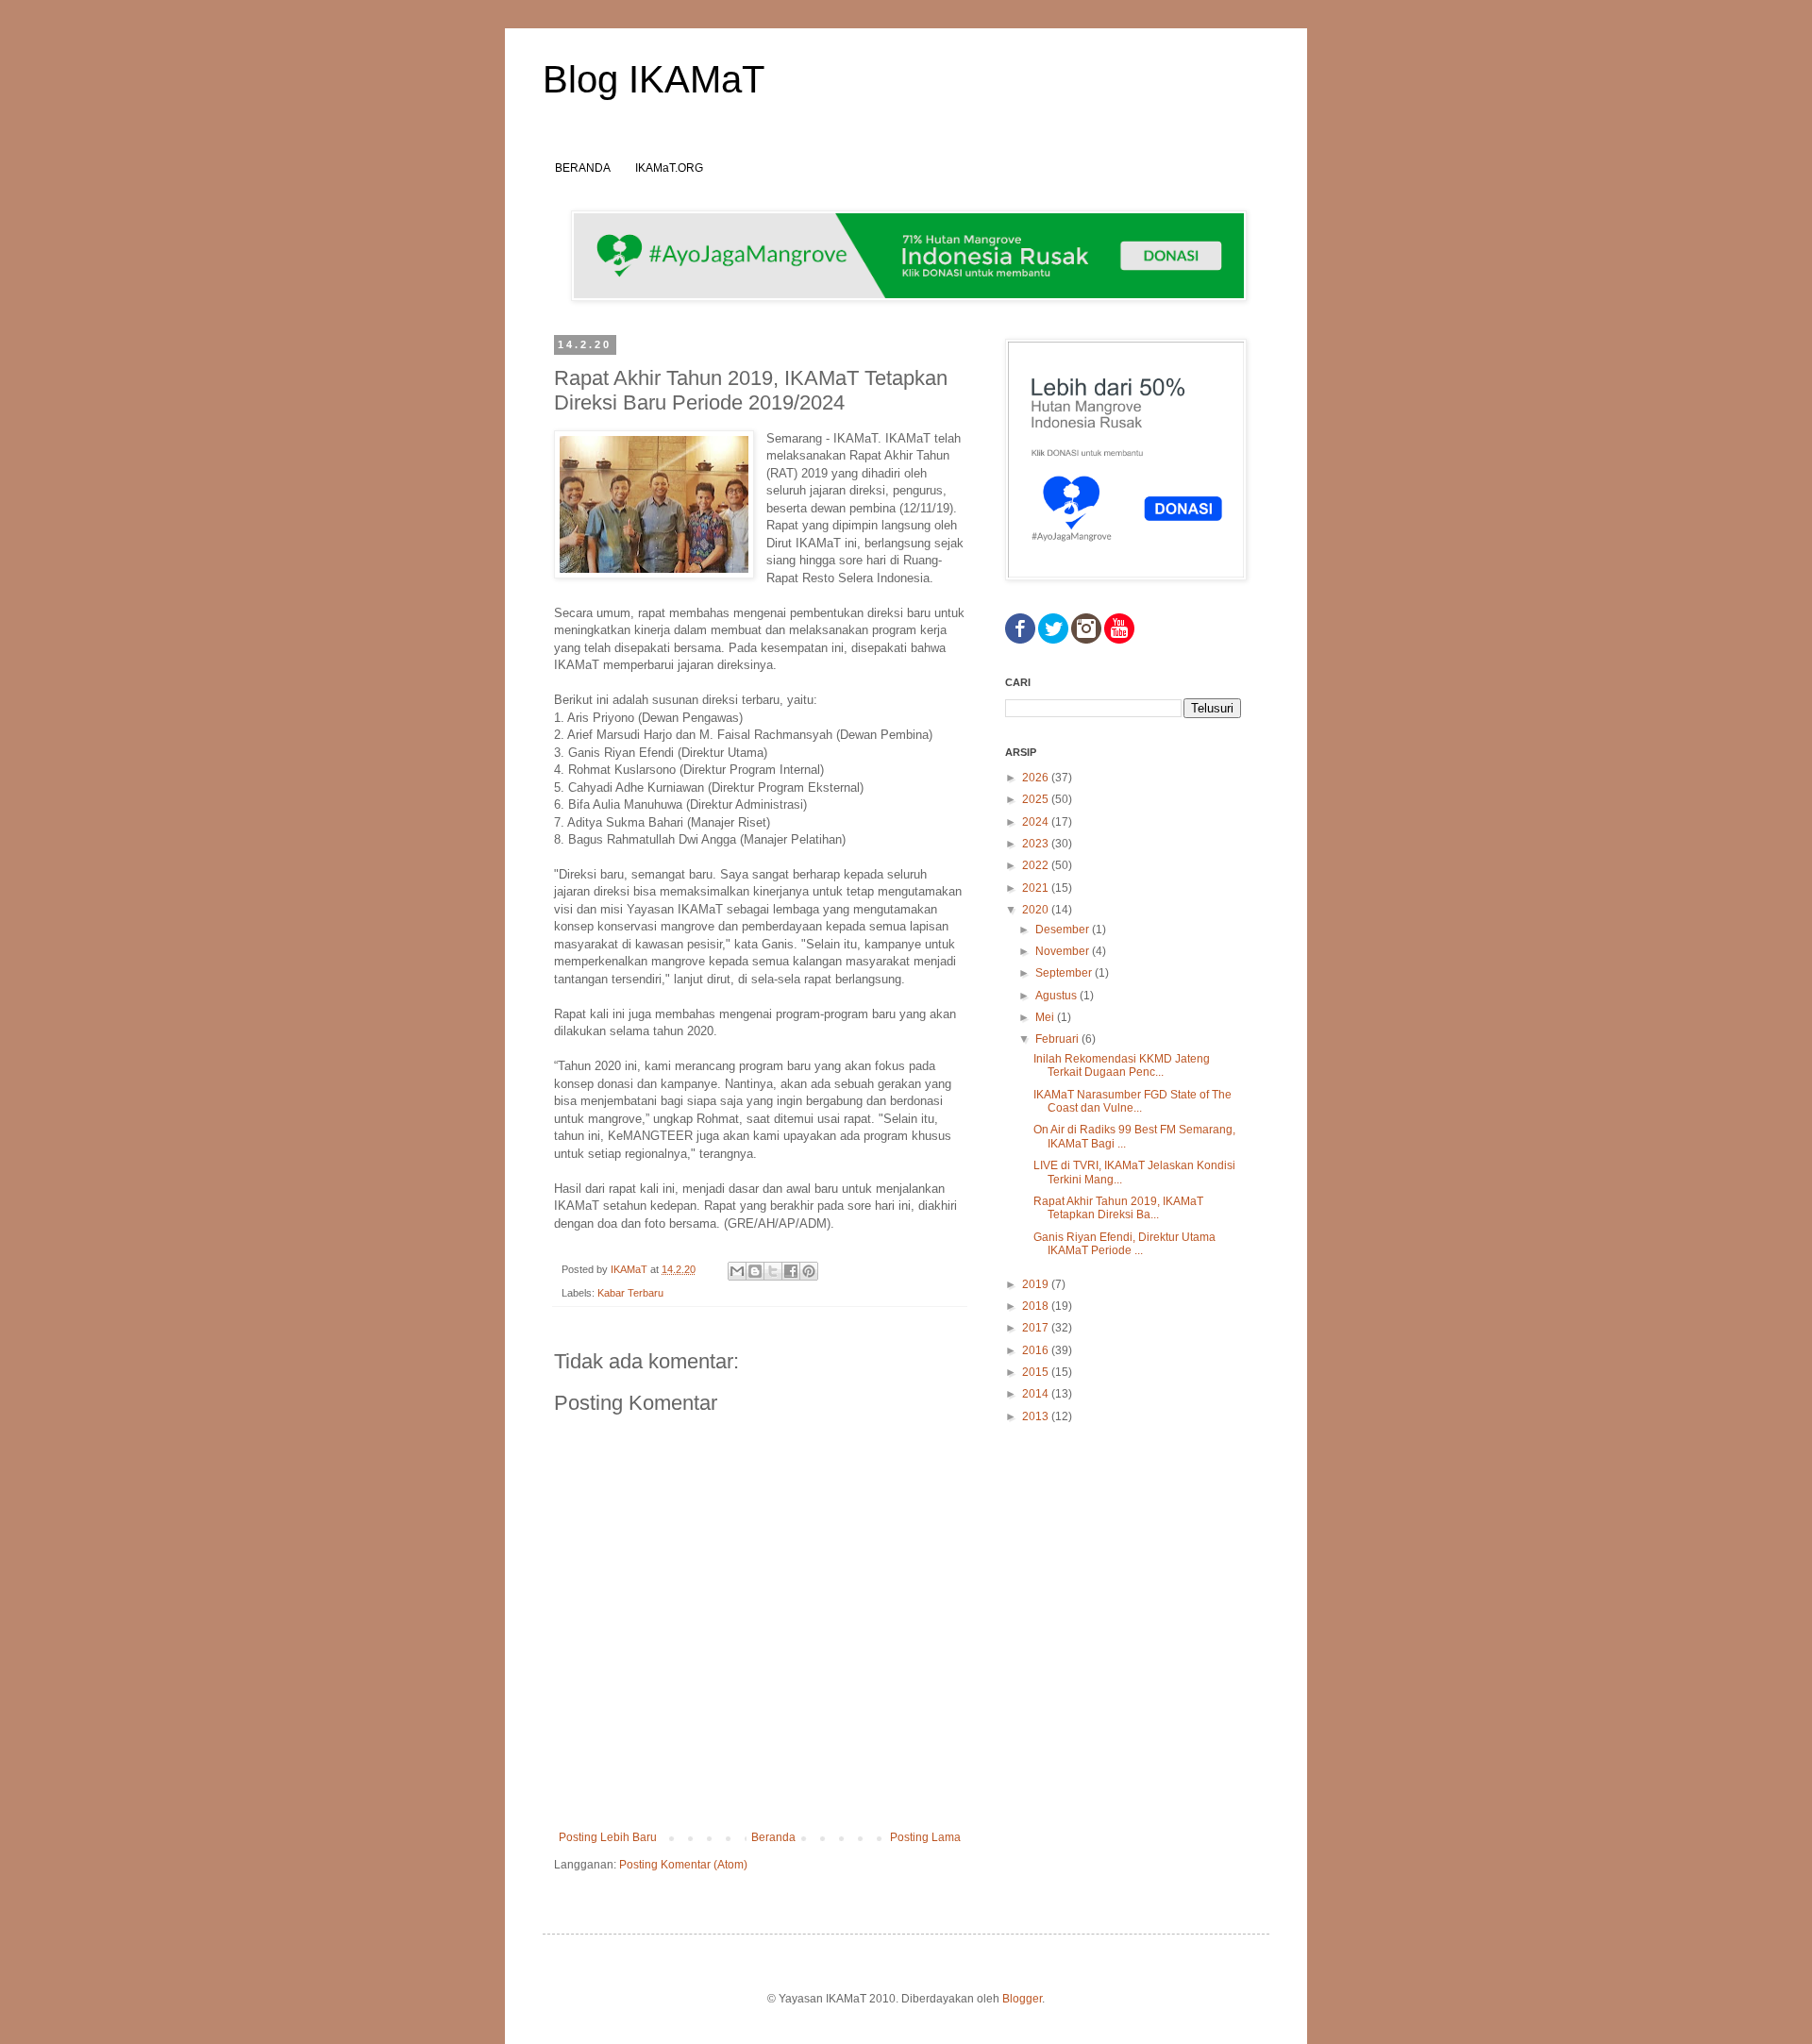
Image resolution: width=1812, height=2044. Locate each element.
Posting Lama (925, 1837)
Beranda (773, 1837)
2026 (1037, 778)
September (1065, 973)
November (1064, 951)
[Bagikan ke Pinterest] (809, 1271)
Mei (1046, 1017)
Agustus (1057, 996)
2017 (1037, 1328)
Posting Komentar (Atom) (683, 1865)
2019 (1037, 1284)
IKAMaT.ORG (669, 168)
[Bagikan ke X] (773, 1271)
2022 (1037, 865)
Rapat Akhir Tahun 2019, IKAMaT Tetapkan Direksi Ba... (1118, 1208)
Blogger (1022, 1999)
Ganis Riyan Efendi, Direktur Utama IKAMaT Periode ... (1124, 1244)
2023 (1037, 844)
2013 (1037, 1416)
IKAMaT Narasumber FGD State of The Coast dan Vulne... (1132, 1101)
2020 (1037, 910)
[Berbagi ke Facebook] (791, 1271)
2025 (1037, 799)
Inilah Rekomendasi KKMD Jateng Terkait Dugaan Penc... (1122, 1065)
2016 (1037, 1350)
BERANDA (583, 168)
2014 (1037, 1394)
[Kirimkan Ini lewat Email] (737, 1271)
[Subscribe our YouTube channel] (1119, 640)
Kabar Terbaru (630, 1293)
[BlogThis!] (755, 1271)
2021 (1037, 888)
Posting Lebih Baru (608, 1837)
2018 (1037, 1306)
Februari (1058, 1039)
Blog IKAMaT (654, 79)
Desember (1064, 930)
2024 (1037, 822)
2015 (1037, 1372)
